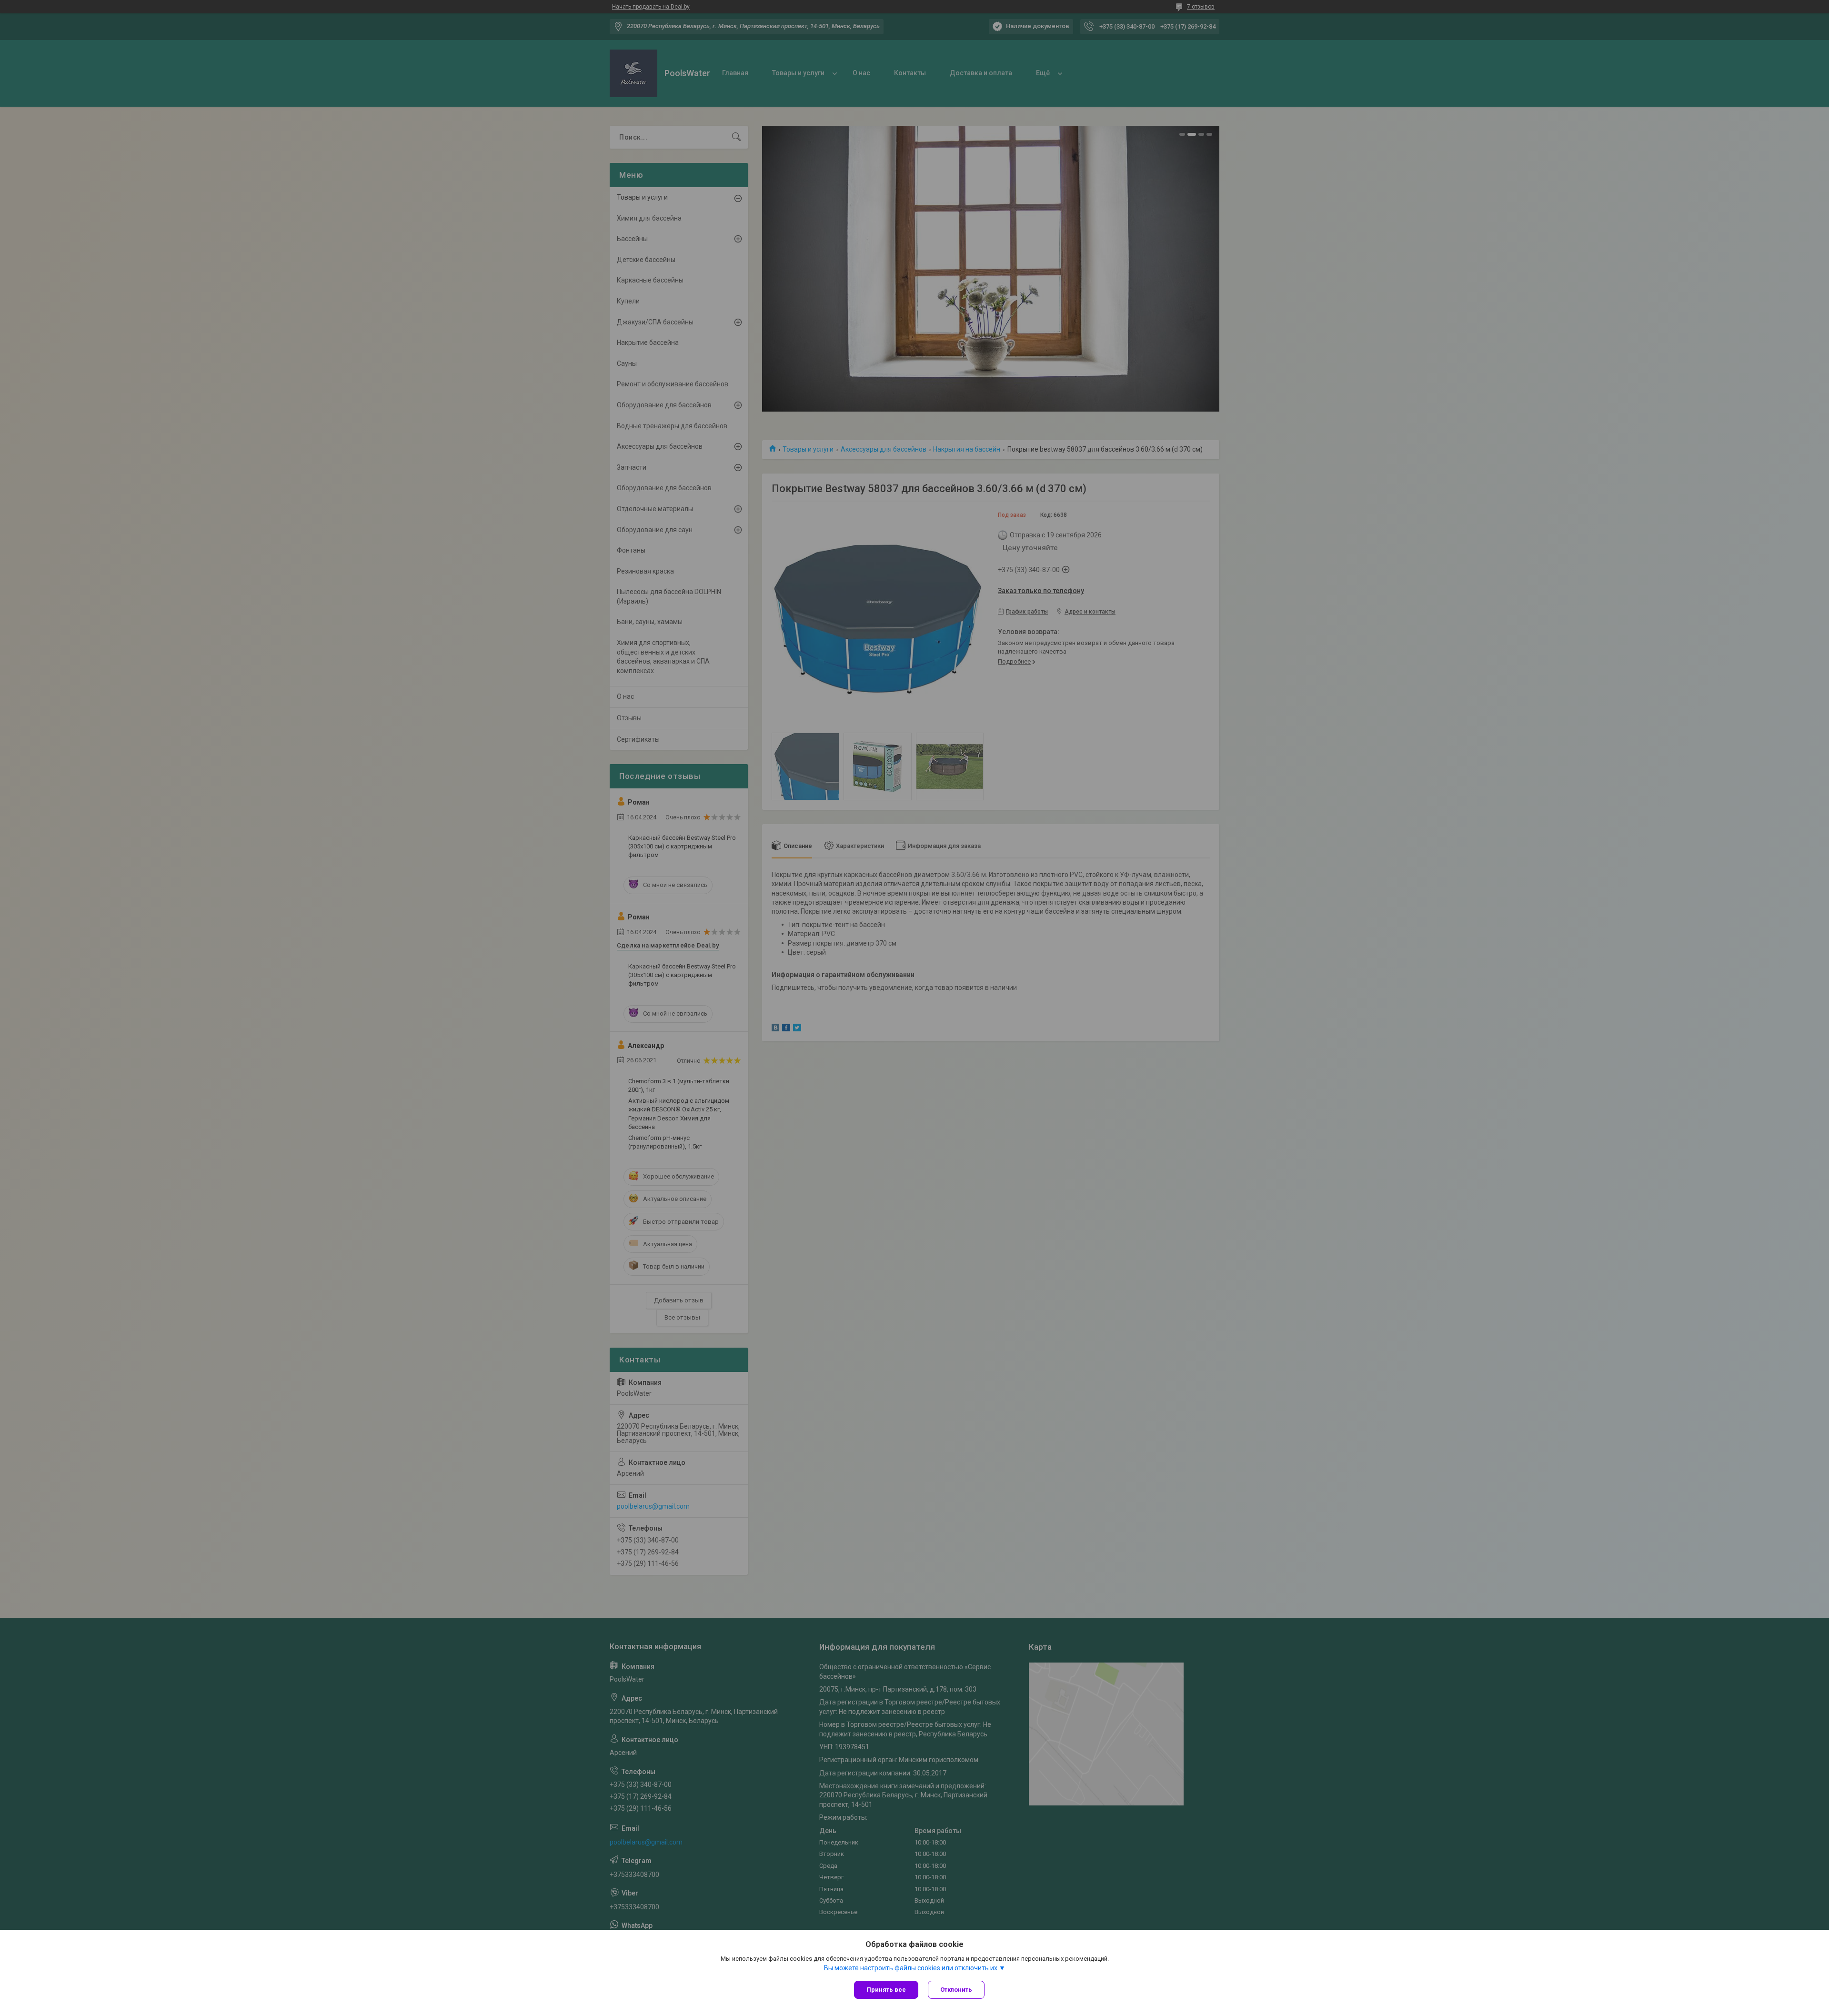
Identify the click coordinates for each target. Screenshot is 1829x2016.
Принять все (886, 1990)
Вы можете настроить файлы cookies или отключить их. (911, 1968)
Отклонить (956, 1990)
